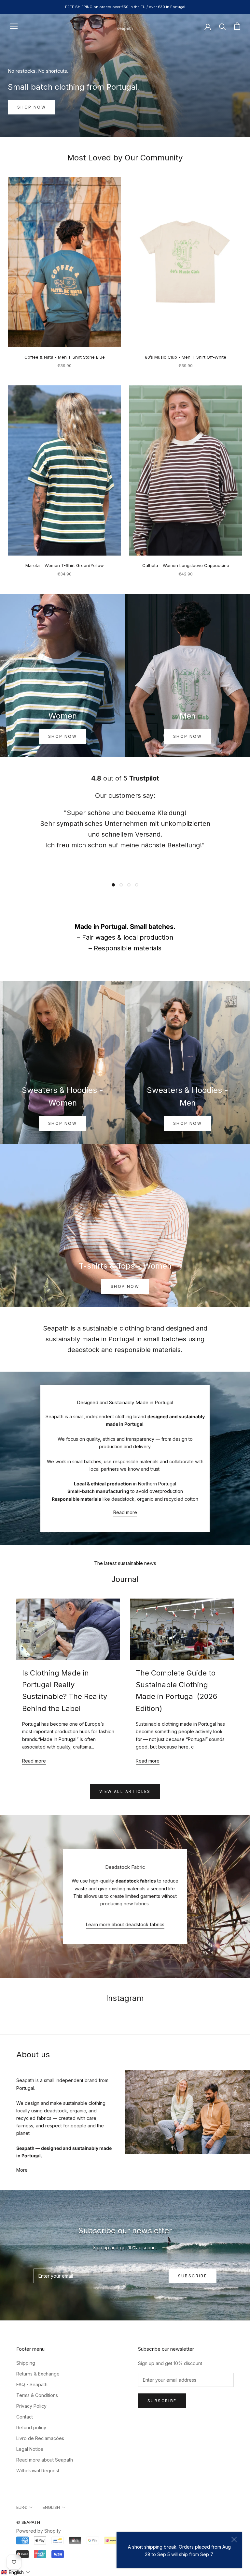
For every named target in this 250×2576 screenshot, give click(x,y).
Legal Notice (30, 2449)
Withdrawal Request (38, 2471)
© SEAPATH (28, 2522)
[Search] (222, 26)
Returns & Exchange (38, 2374)
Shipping (26, 2363)
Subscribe (193, 2276)
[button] (15, 2572)
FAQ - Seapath (32, 2384)
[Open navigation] (14, 26)
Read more (125, 1512)
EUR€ (22, 2507)
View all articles (125, 1791)
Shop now (32, 107)
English (51, 2507)
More (22, 2170)
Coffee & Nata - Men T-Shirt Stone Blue (65, 357)
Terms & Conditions (37, 2395)
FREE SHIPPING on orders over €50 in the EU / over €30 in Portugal (125, 7)
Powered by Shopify (39, 2531)
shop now (187, 736)
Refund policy (31, 2427)
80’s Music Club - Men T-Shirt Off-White (186, 357)
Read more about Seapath (45, 2460)
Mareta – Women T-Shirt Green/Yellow (65, 565)
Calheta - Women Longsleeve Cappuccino (186, 565)
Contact (25, 2417)
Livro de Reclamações (40, 2438)
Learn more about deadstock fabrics (125, 1924)
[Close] (234, 2539)
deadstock (83, 1350)
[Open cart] (237, 26)
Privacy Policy (31, 2406)
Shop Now (62, 736)
